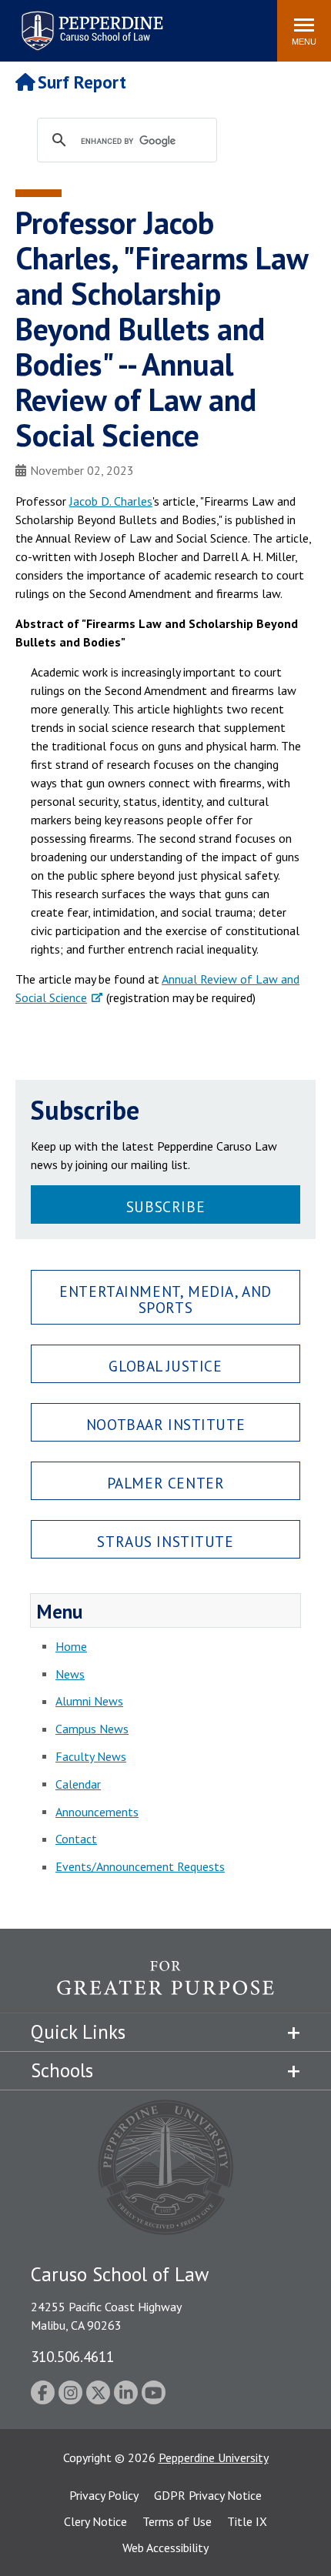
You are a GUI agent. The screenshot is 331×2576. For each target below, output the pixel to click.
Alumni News (89, 1701)
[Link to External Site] (165, 1986)
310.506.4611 (72, 2356)
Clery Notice (95, 2521)
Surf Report (82, 82)
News (70, 1674)
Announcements (97, 1812)
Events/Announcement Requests (140, 1866)
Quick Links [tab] (78, 2032)
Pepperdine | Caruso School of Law (90, 21)
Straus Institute (165, 1541)
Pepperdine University (214, 2457)
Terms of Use (177, 2521)
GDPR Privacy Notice (208, 2495)
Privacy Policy (104, 2495)
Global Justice (165, 1366)
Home (71, 1646)
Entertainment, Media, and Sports (165, 1299)
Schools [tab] (62, 2070)
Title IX (247, 2521)
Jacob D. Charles (111, 501)
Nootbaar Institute (165, 1424)
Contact (76, 1839)
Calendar (78, 1784)
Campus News (92, 1729)
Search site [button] (56, 23)
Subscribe (165, 1206)
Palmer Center (166, 1483)
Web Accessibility (165, 2548)
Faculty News (91, 1756)
